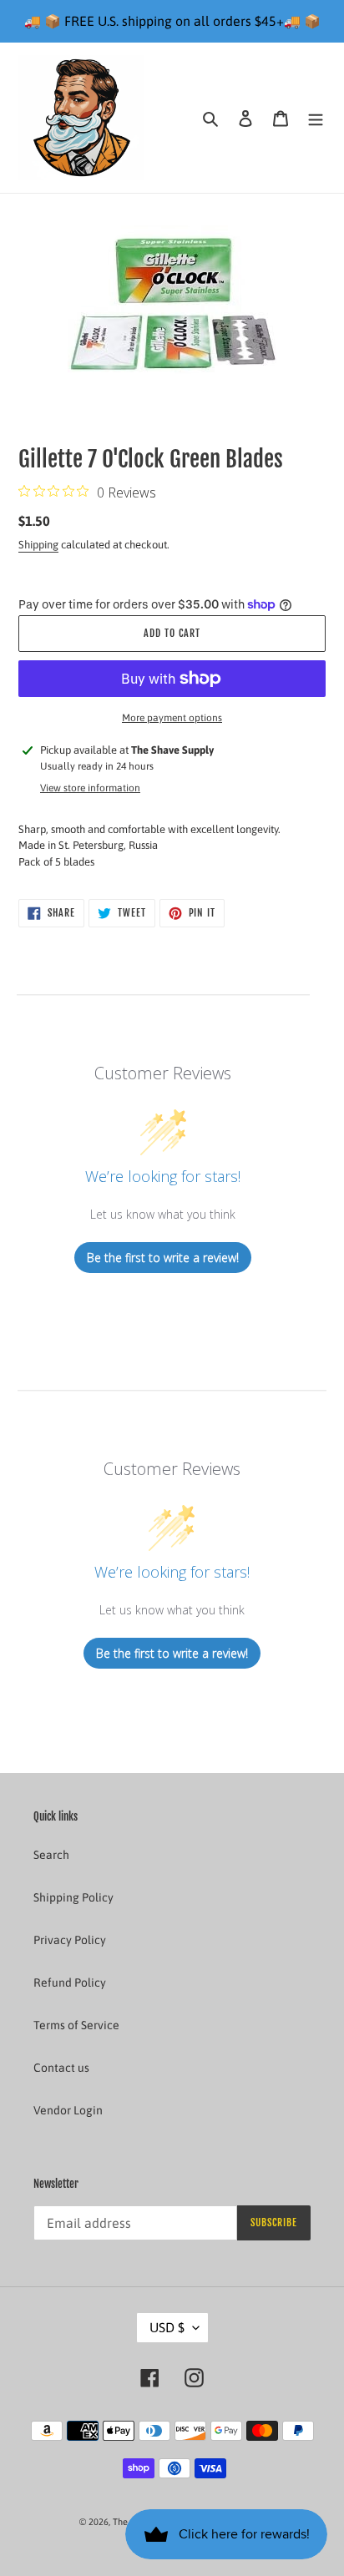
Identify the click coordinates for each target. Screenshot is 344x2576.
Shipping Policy (73, 1897)
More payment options (172, 718)
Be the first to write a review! (163, 1258)
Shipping (38, 545)
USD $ (167, 2327)
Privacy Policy (70, 1940)
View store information (90, 788)
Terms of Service (76, 2025)
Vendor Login (68, 2110)
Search (51, 1855)
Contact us (61, 2068)
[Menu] (316, 117)
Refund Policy (70, 1983)
